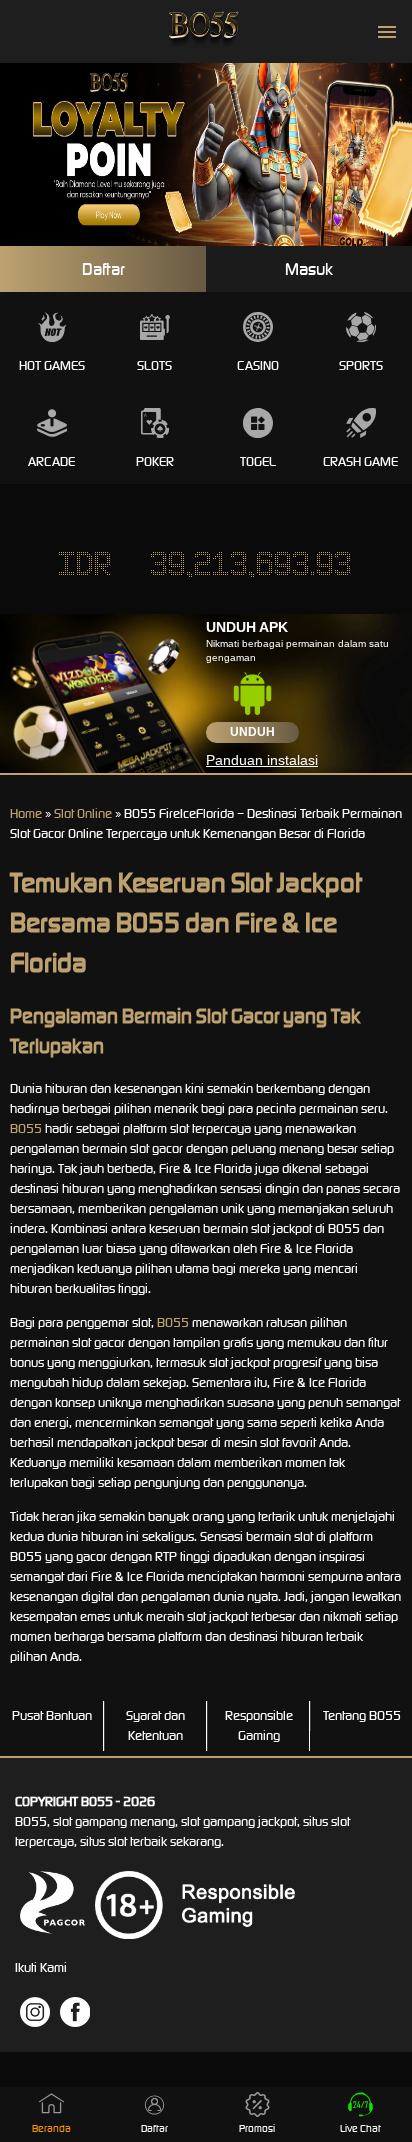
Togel (258, 461)
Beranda (51, 2128)
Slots (154, 365)
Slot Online (83, 813)
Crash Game (360, 461)
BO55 (26, 1128)
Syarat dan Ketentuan (155, 1725)
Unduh (252, 732)
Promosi (257, 2128)
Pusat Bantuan (52, 1715)
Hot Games (52, 365)
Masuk (309, 269)
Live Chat (360, 2128)
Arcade (51, 461)
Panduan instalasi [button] (262, 760)
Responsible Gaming (259, 1725)
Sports (361, 365)
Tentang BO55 (362, 1715)
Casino (258, 365)
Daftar (103, 269)
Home (26, 813)
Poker (155, 461)
